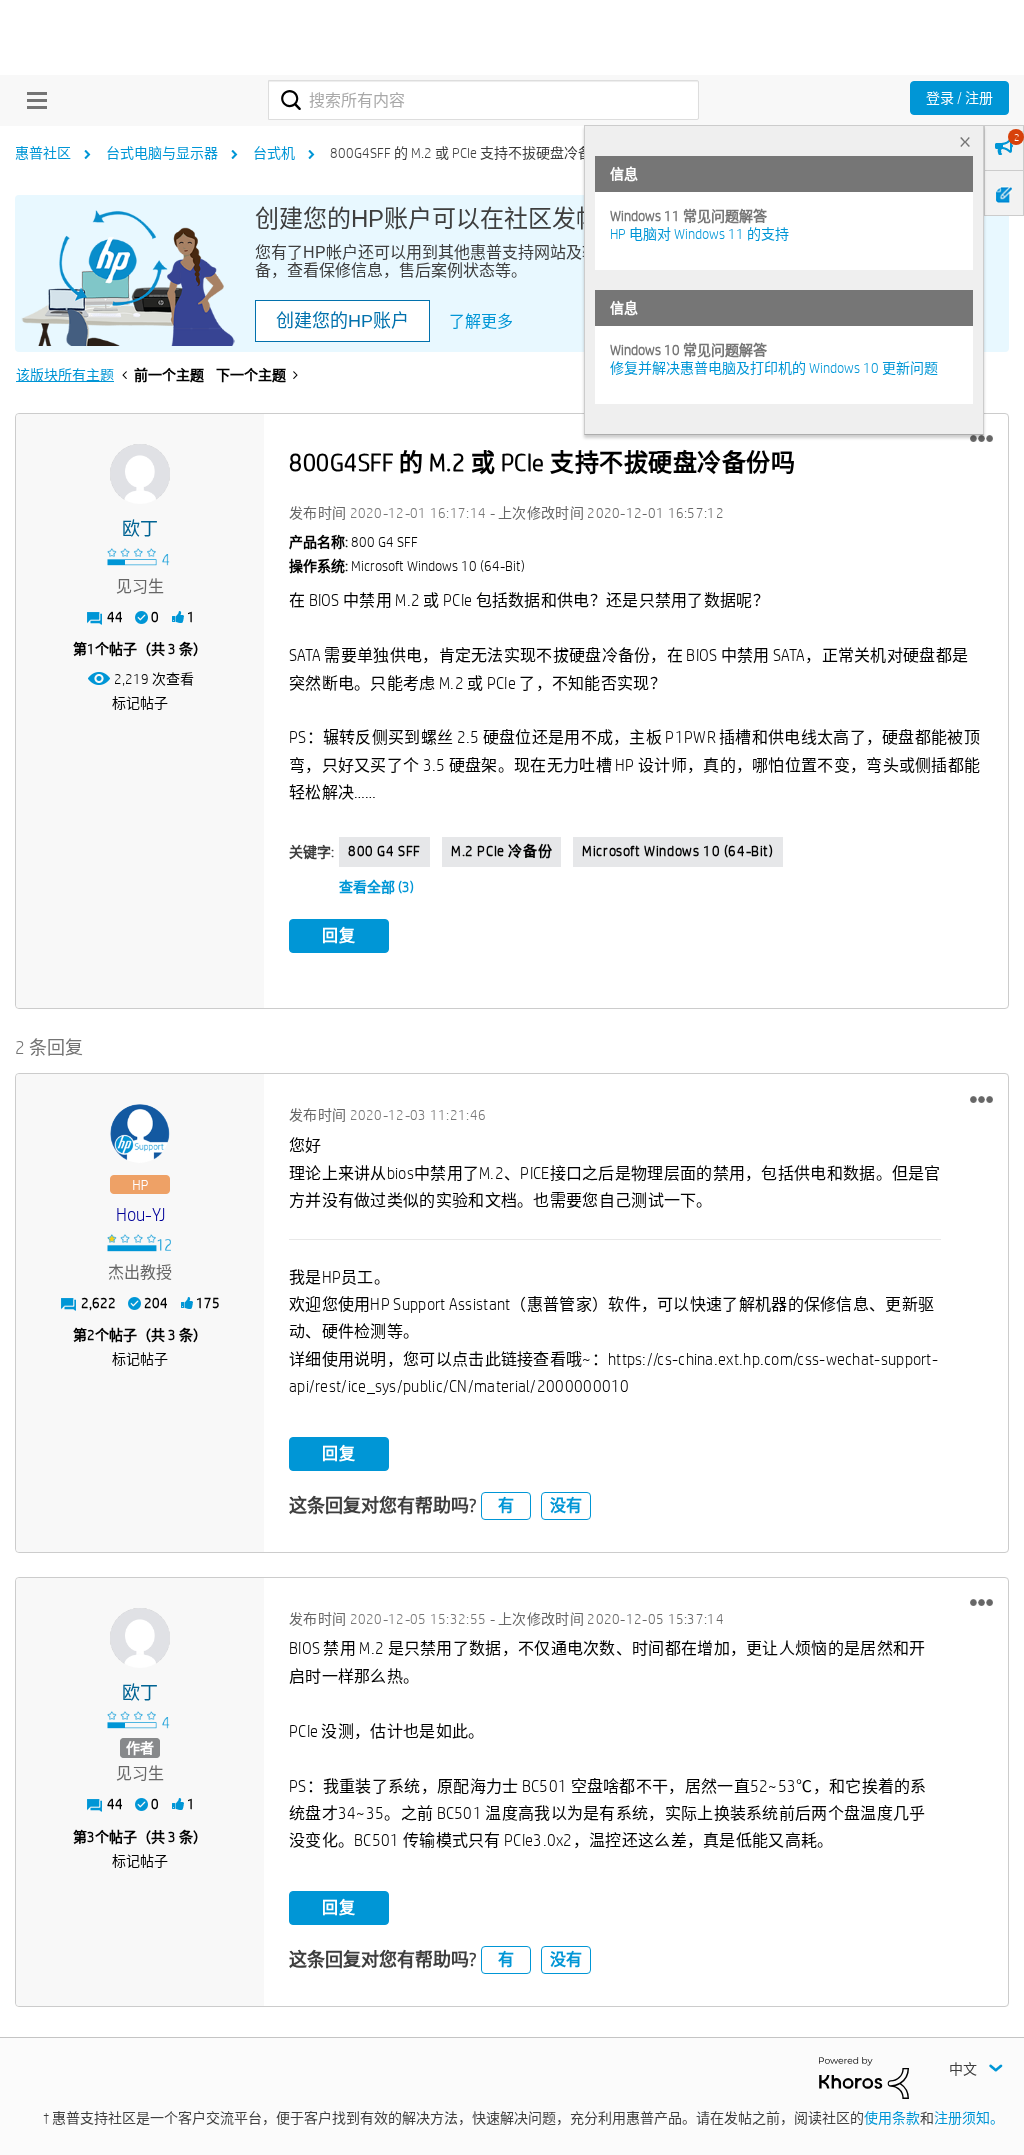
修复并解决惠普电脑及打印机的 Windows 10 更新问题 (774, 368)
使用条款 (892, 2118)
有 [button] (506, 1505)
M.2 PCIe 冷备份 (501, 851)
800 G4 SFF (384, 851)
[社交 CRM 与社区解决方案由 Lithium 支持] (864, 2076)
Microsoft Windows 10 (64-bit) (677, 851)
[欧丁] (140, 474)
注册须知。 (969, 2118)
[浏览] (32, 100)
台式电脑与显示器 (162, 153)
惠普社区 (43, 153)
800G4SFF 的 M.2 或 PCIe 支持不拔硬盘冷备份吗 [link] (475, 153)
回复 (339, 935)
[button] (981, 439)
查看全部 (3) (376, 887)
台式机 (274, 153)
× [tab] (965, 141)
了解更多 (481, 321)
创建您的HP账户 (342, 321)
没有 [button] (566, 1505)
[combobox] (483, 100)
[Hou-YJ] (140, 1134)
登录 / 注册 (959, 98)
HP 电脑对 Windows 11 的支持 (699, 234)
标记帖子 (140, 703)
